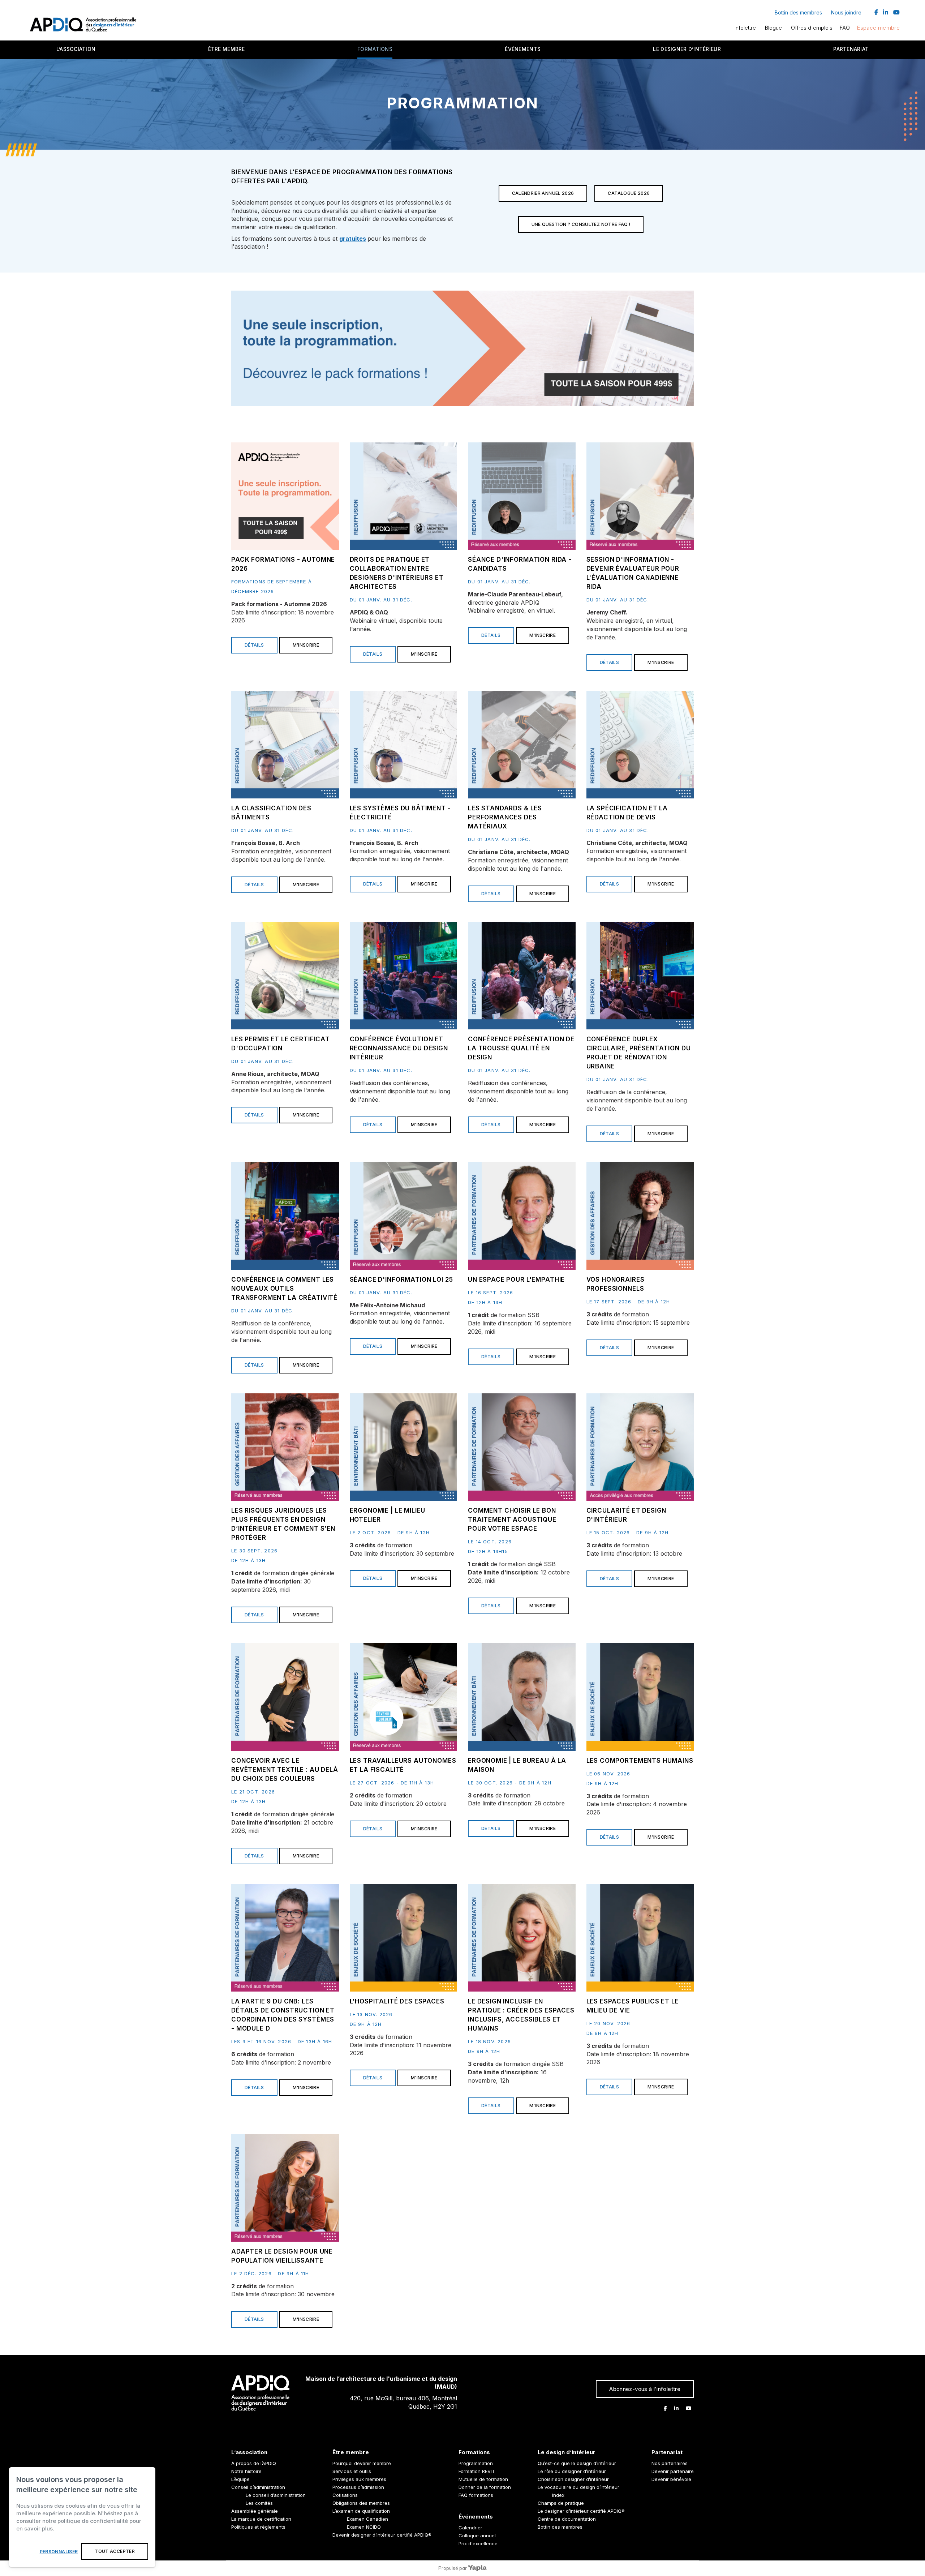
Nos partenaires (670, 2463)
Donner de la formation (485, 2487)
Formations (375, 49)
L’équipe (240, 2479)
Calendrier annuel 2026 (543, 193)
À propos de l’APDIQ (254, 2463)
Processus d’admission (358, 2487)
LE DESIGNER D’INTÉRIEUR (687, 49)
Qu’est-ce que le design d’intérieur (577, 2463)
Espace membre (878, 28)
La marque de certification (261, 2519)
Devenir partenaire (673, 2471)
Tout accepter (115, 2551)
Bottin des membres (798, 12)
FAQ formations (476, 2495)
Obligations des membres (361, 2503)
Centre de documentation (567, 2519)
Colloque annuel (477, 2536)
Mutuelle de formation (483, 2479)
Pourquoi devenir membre (362, 2463)
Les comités (259, 2503)
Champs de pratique (561, 2503)
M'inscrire (306, 645)
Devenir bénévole (671, 2479)
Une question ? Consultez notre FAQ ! (581, 224)
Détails (254, 645)
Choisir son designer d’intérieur (573, 2479)
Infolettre (745, 28)
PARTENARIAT (851, 49)
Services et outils (352, 2471)
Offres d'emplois (812, 28)
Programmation (476, 2463)
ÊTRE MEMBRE (227, 49)
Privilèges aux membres (359, 2479)
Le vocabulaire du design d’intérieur (578, 2487)
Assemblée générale (255, 2511)
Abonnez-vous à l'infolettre (645, 2389)
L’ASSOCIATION (76, 49)
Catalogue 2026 (629, 193)
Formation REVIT (477, 2471)
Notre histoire (246, 2471)
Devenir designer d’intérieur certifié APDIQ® (382, 2535)
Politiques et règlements (258, 2527)
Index (558, 2495)
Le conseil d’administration (276, 2495)
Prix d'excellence (478, 2543)
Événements (523, 49)
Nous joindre (846, 12)
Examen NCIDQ (364, 2527)
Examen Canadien (367, 2519)
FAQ (845, 28)
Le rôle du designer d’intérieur (572, 2471)
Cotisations (345, 2495)
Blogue (773, 28)
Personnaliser (59, 2552)
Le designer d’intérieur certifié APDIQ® (581, 2511)
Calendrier (470, 2528)
